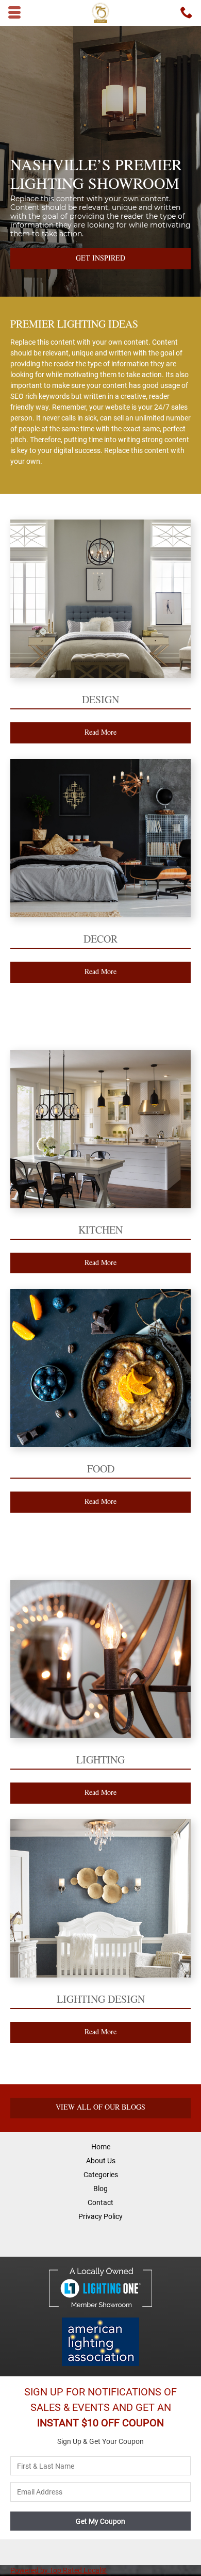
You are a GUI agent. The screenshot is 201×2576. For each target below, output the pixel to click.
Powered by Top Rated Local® (58, 2570)
